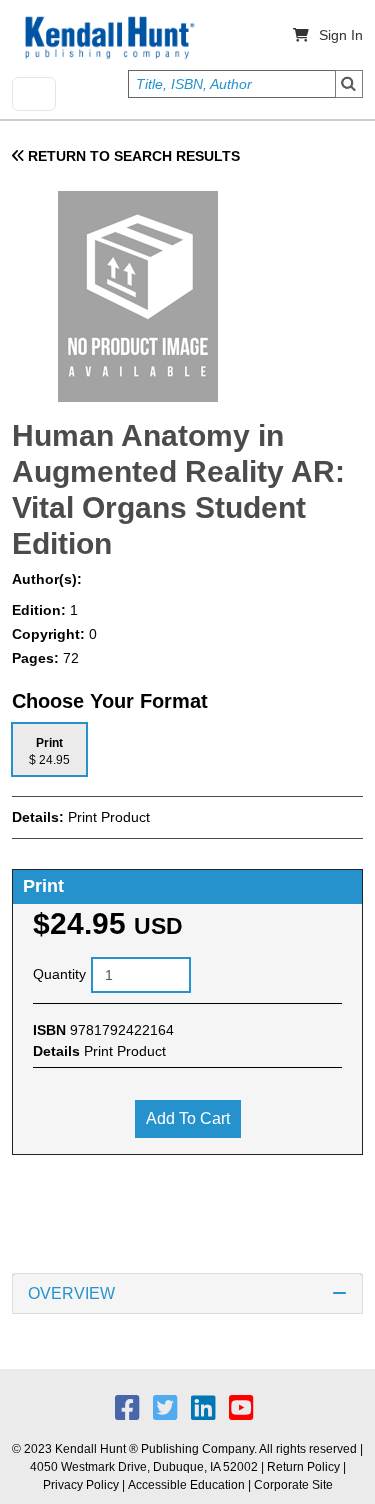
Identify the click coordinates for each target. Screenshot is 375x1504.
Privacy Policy (81, 1485)
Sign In (341, 35)
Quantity (59, 974)
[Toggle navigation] (34, 94)
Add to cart (188, 1118)
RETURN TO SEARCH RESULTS (132, 156)
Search (349, 84)
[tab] (49, 749)
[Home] (108, 38)
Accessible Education (186, 1485)
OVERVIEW (71, 1293)
